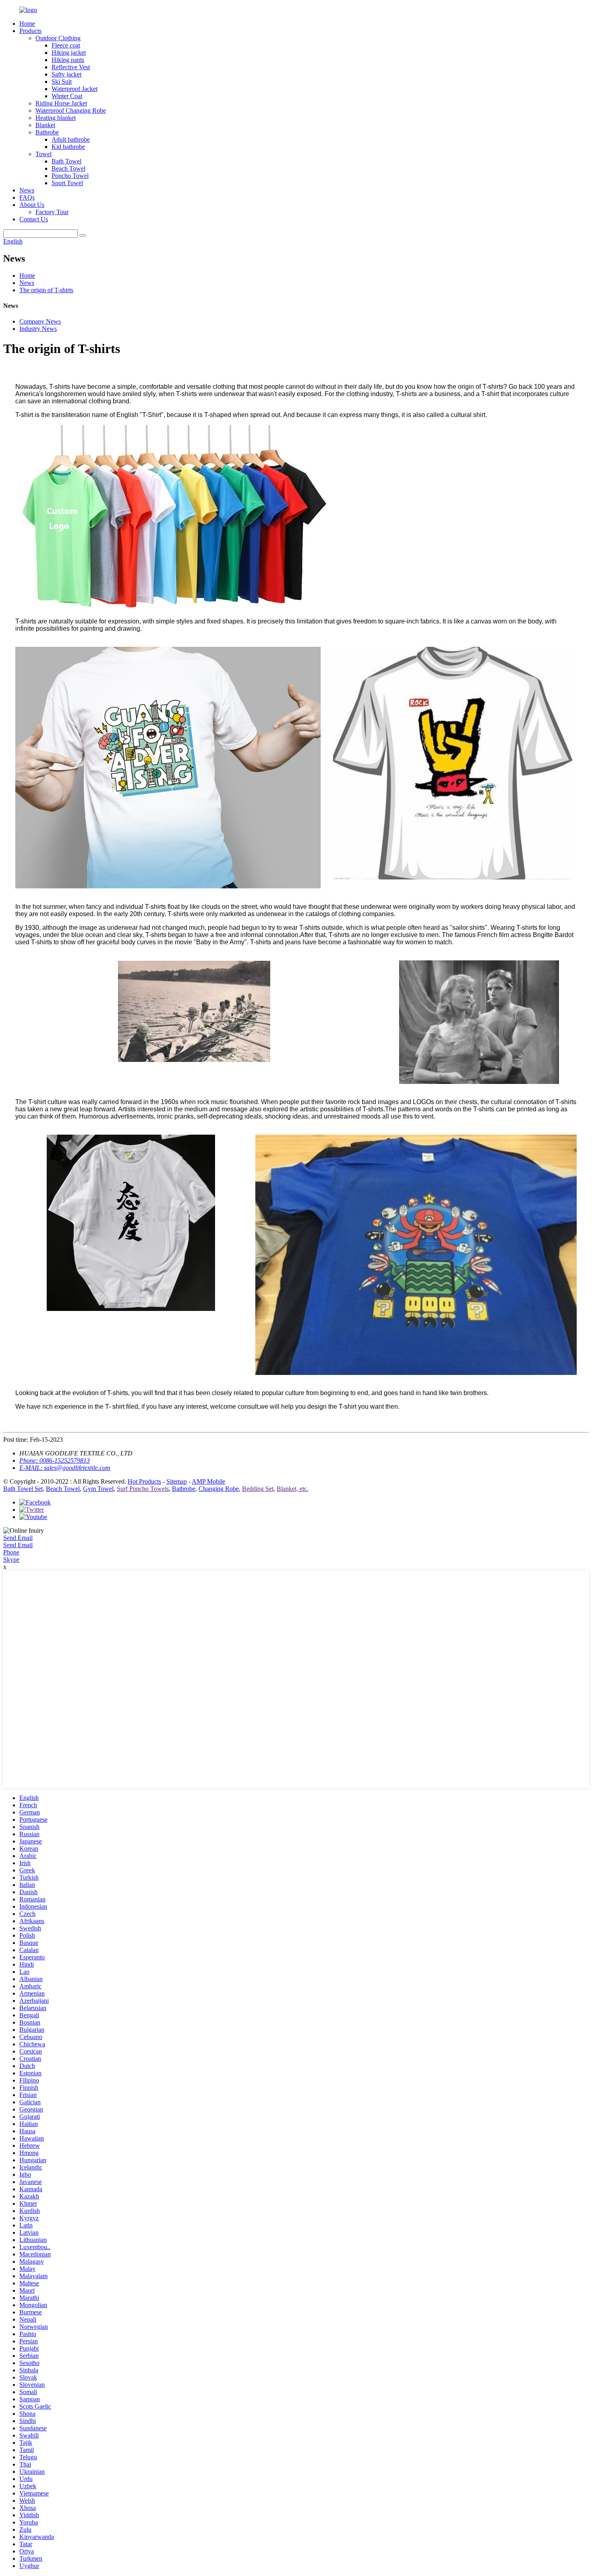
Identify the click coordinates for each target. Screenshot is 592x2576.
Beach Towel (68, 168)
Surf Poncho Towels (143, 1489)
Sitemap (177, 1481)
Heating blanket (56, 118)
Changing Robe (219, 1489)
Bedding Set (258, 1489)
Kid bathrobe (68, 147)
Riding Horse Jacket (61, 103)
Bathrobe (47, 132)
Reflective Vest (71, 67)
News (27, 190)
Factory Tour (52, 212)
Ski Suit (62, 82)
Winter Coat (67, 96)
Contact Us (34, 219)
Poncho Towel (70, 176)
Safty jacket (66, 74)
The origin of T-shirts (46, 290)
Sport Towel (67, 183)
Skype (11, 1559)
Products (30, 31)
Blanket (45, 125)
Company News (40, 321)
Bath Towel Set (23, 1489)
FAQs (27, 197)
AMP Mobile (208, 1481)
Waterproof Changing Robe (71, 110)
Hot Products (144, 1481)
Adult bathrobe (71, 139)
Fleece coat (66, 45)
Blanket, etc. (293, 1489)
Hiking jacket (69, 53)
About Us (32, 205)
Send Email (18, 1538)
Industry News (38, 329)
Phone (11, 1552)
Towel (43, 154)
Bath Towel (66, 161)
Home (27, 24)
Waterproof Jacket (75, 89)
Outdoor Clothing (58, 38)
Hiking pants (68, 60)
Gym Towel (98, 1489)
